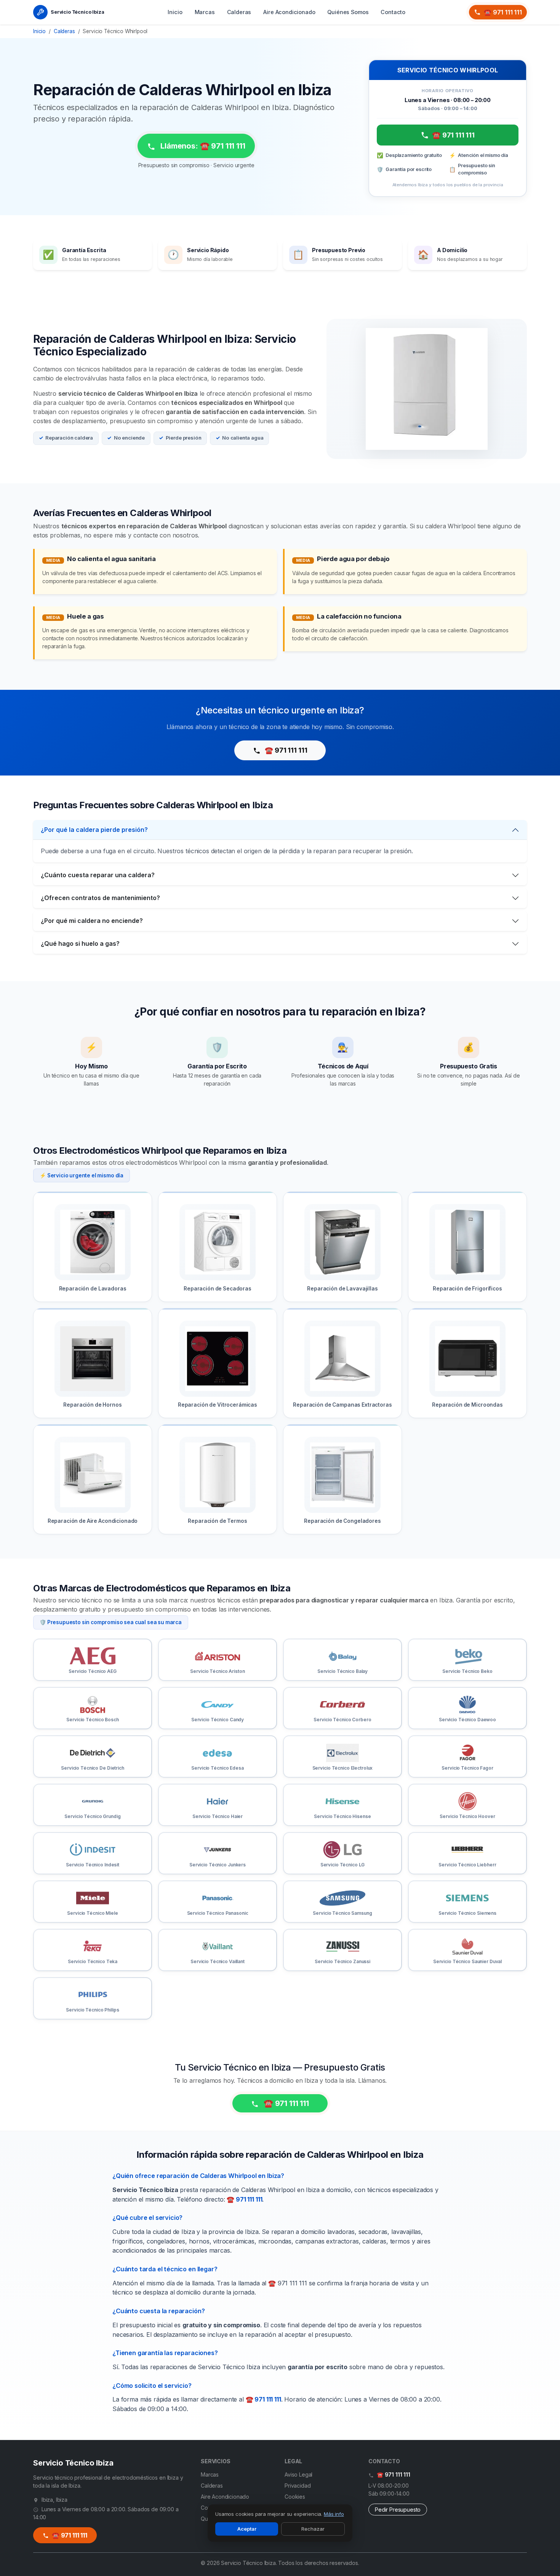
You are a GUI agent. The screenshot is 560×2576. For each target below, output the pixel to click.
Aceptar (247, 2529)
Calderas (239, 12)
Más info (334, 2514)
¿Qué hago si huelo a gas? (80, 943)
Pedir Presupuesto (398, 2510)
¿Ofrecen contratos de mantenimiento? (100, 898)
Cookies (295, 2497)
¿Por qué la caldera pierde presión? (94, 830)
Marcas (205, 12)
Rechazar (313, 2529)
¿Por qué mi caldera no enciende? (92, 921)
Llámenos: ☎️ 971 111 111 (202, 146)
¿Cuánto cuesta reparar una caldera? (98, 875)
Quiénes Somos (348, 12)
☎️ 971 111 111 (503, 12)
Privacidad (298, 2486)
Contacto (393, 12)
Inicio (175, 12)
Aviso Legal (298, 2474)
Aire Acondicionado (289, 12)
